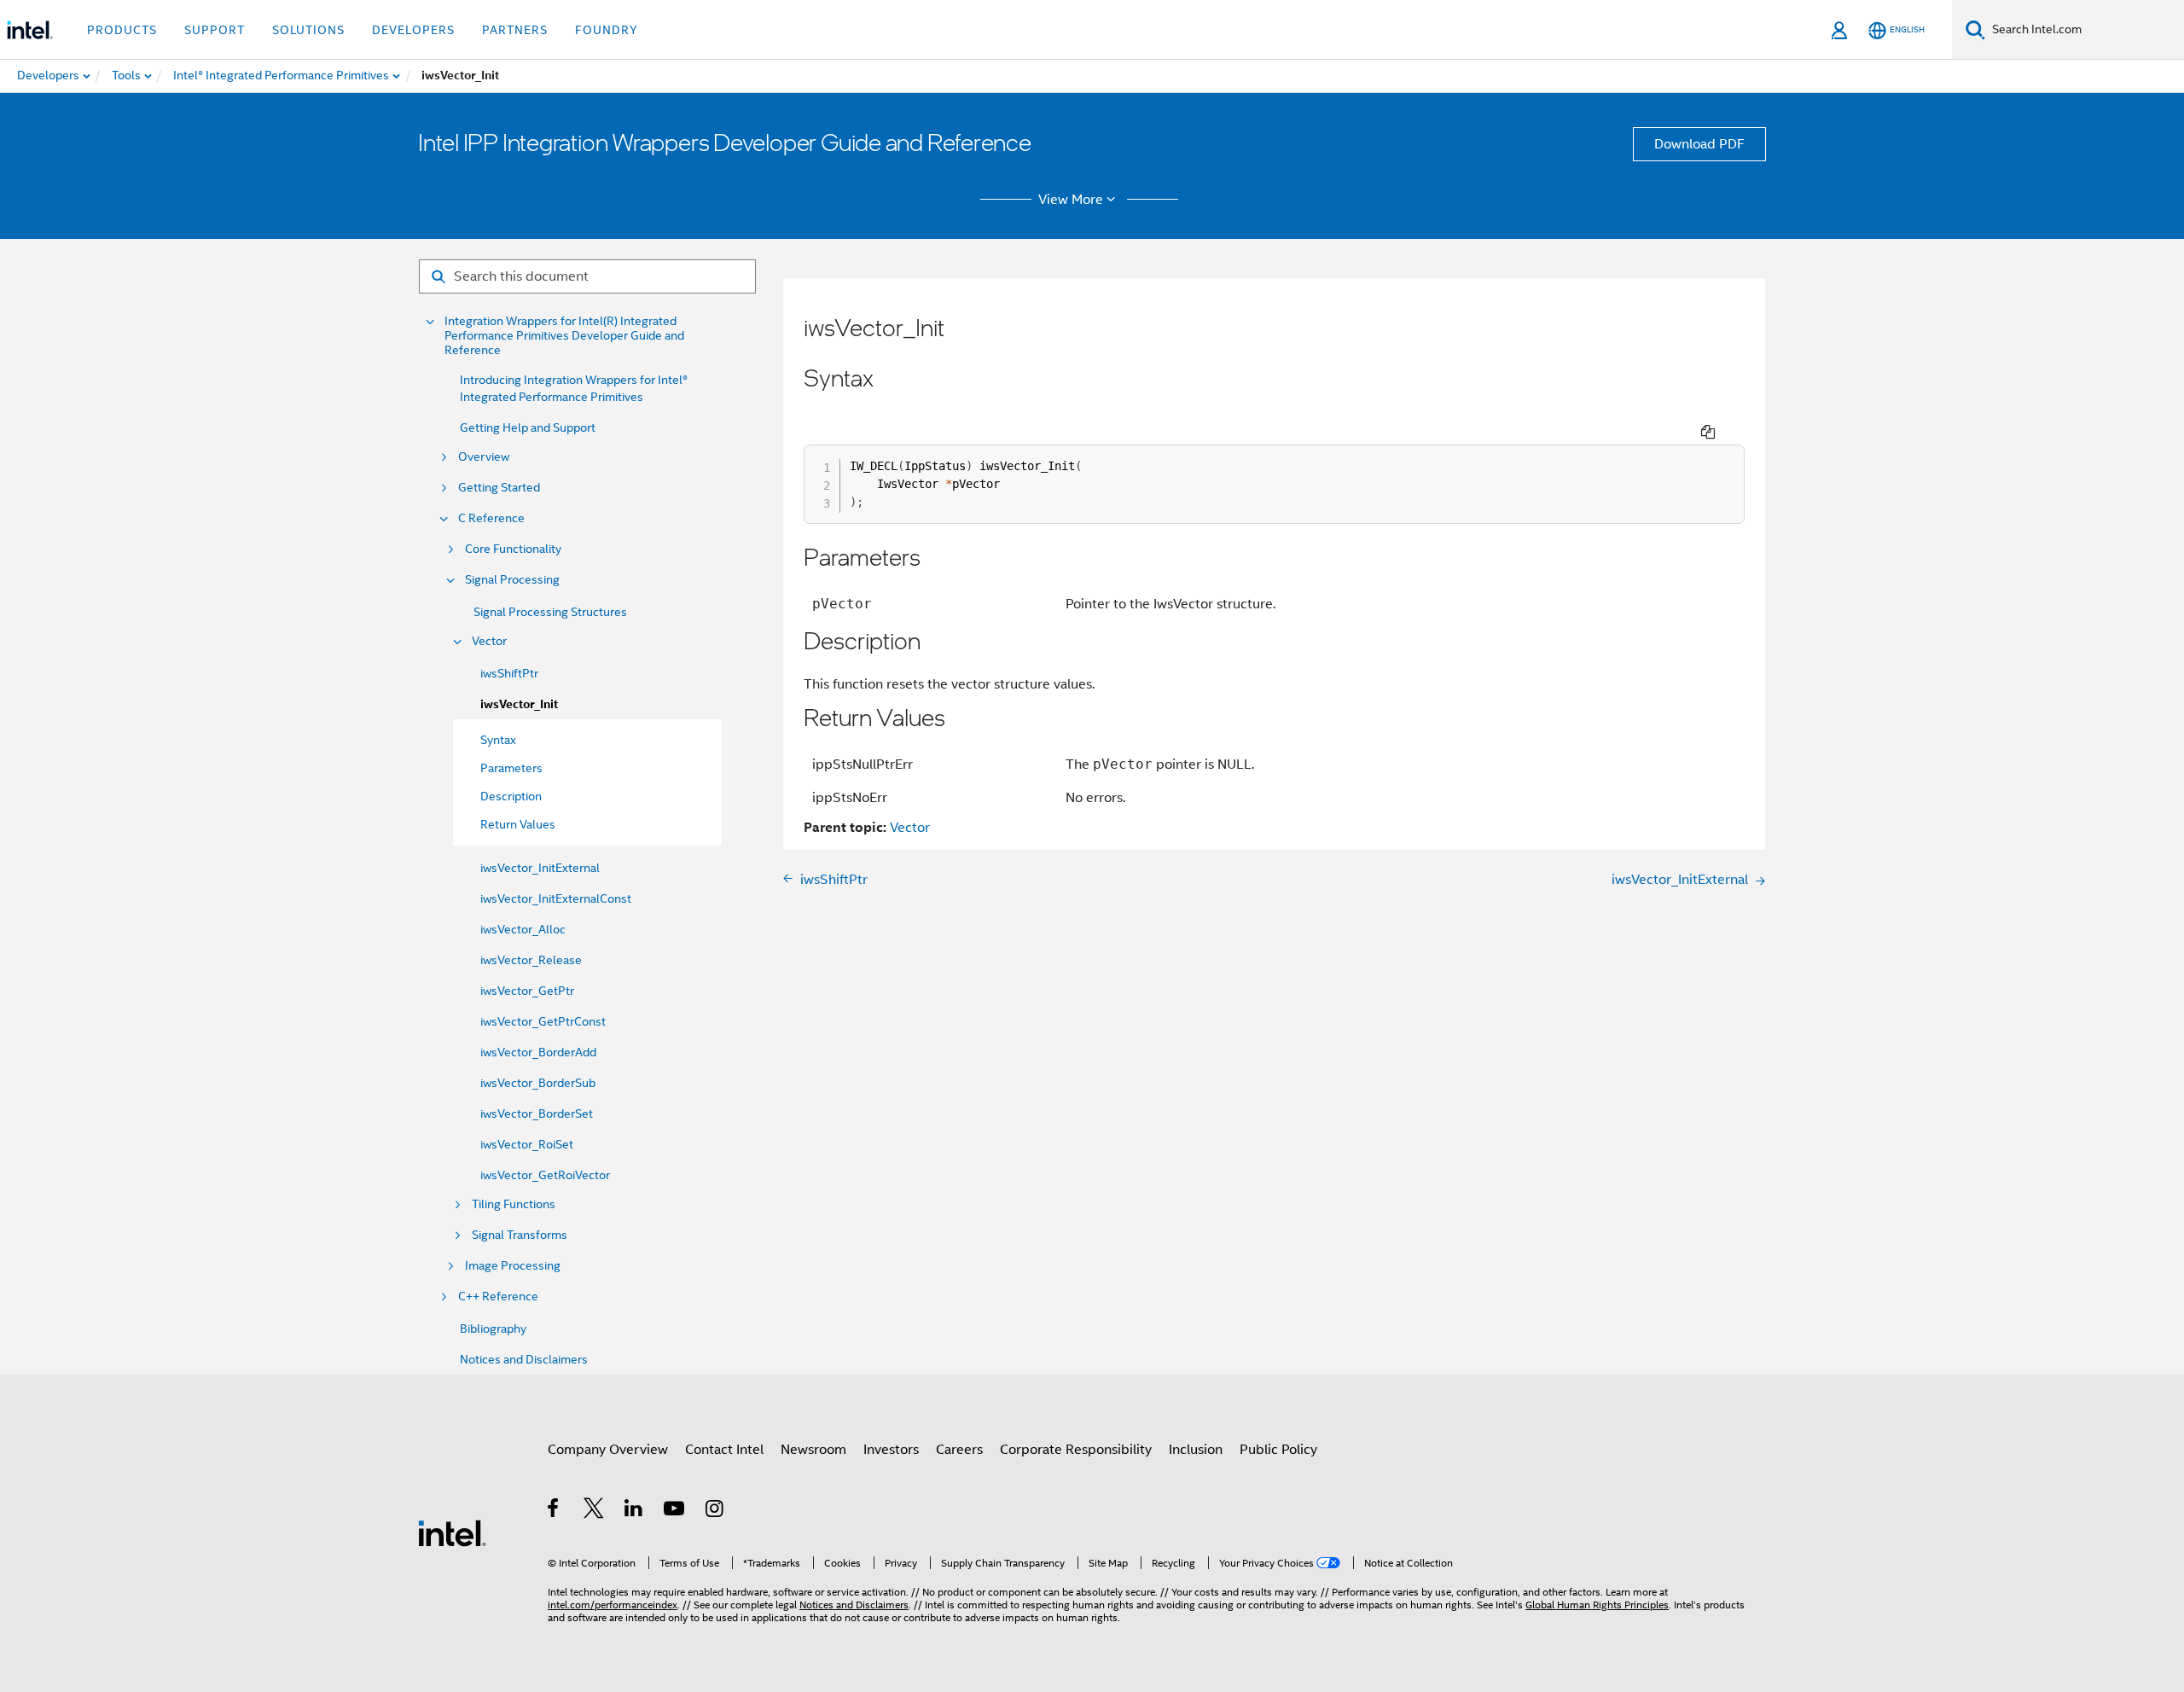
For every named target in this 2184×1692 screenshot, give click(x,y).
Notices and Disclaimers (524, 1359)
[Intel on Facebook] (554, 1511)
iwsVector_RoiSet (527, 1144)
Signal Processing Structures (550, 612)
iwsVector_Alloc (523, 929)
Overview (484, 457)
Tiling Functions (514, 1204)
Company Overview (608, 1450)
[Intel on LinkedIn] (634, 1511)
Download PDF (1699, 144)
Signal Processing (512, 580)
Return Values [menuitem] (518, 824)
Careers (959, 1450)
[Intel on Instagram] (715, 1511)
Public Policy (1278, 1450)
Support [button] (215, 30)
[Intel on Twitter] (594, 1511)
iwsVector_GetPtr (527, 991)
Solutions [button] (308, 30)
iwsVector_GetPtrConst (543, 1021)
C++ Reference (498, 1297)
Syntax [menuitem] (498, 740)
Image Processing (513, 1266)
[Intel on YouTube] (675, 1511)
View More (1071, 200)
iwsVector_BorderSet (537, 1113)
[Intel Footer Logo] (452, 1532)
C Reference (491, 518)
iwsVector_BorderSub (538, 1083)
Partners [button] (515, 30)
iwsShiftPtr (509, 673)
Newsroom (813, 1450)
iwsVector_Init (519, 704)
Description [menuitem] (511, 796)
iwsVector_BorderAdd (538, 1052)
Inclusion (1196, 1450)
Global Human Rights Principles (1597, 1605)
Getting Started (499, 488)
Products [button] (122, 30)
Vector (489, 641)
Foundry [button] (607, 30)
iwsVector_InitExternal (540, 868)
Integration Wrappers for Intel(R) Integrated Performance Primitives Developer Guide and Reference (564, 336)
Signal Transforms (520, 1235)
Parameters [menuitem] (511, 768)
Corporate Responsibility (1076, 1450)
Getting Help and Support (528, 427)
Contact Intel (724, 1450)
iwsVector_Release (531, 960)
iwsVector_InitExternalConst (556, 898)
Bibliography (493, 1329)
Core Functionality (513, 549)
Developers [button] (413, 30)
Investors (891, 1450)
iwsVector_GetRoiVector (545, 1175)
